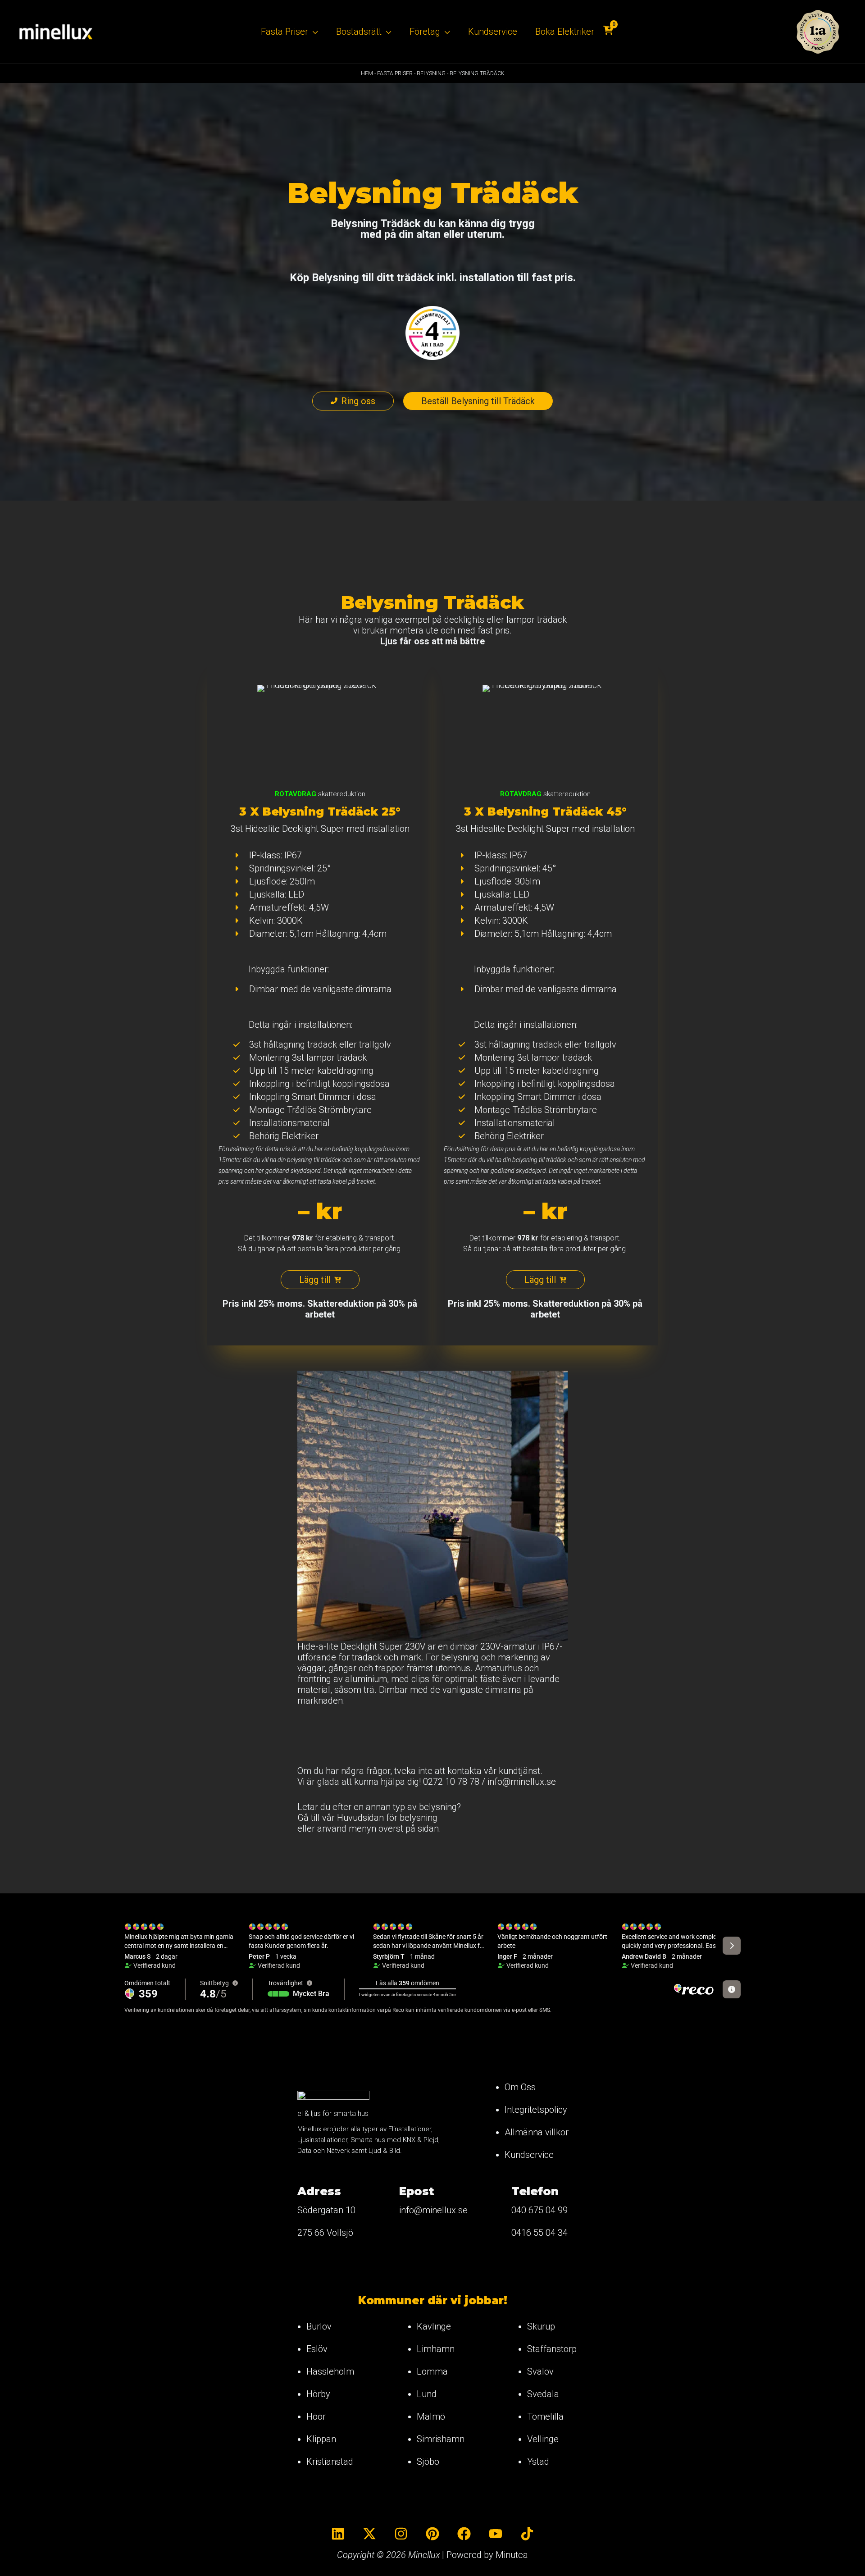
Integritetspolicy (536, 2110)
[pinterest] (432, 2534)
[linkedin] (338, 2534)
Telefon (535, 2191)
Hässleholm (330, 2371)
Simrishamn (441, 2439)
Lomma (432, 2371)
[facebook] (464, 2534)
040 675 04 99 (539, 2210)
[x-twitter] (369, 2534)
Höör (316, 2416)
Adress (319, 2191)
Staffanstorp (552, 2349)
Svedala (543, 2394)
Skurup (541, 2326)
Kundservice (529, 2155)
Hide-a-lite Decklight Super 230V (361, 1646)
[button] (313, 32)
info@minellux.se (522, 1782)
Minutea (512, 2555)
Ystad (538, 2462)
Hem (367, 73)
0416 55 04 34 (539, 2233)
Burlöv (319, 2326)
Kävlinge (434, 2326)
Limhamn (436, 2349)
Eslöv (317, 2349)
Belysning (431, 73)
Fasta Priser (395, 73)
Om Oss (520, 2087)
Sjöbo (428, 2462)
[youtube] (496, 2534)
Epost (417, 2191)
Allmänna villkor (537, 2132)
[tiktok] (527, 2534)
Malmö (431, 2416)
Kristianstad (330, 2462)
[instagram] (401, 2534)
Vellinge (543, 2439)
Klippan (321, 2439)
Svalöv (540, 2371)
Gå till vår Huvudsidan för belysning (367, 1818)
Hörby (318, 2394)
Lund (427, 2394)
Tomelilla (545, 2416)
